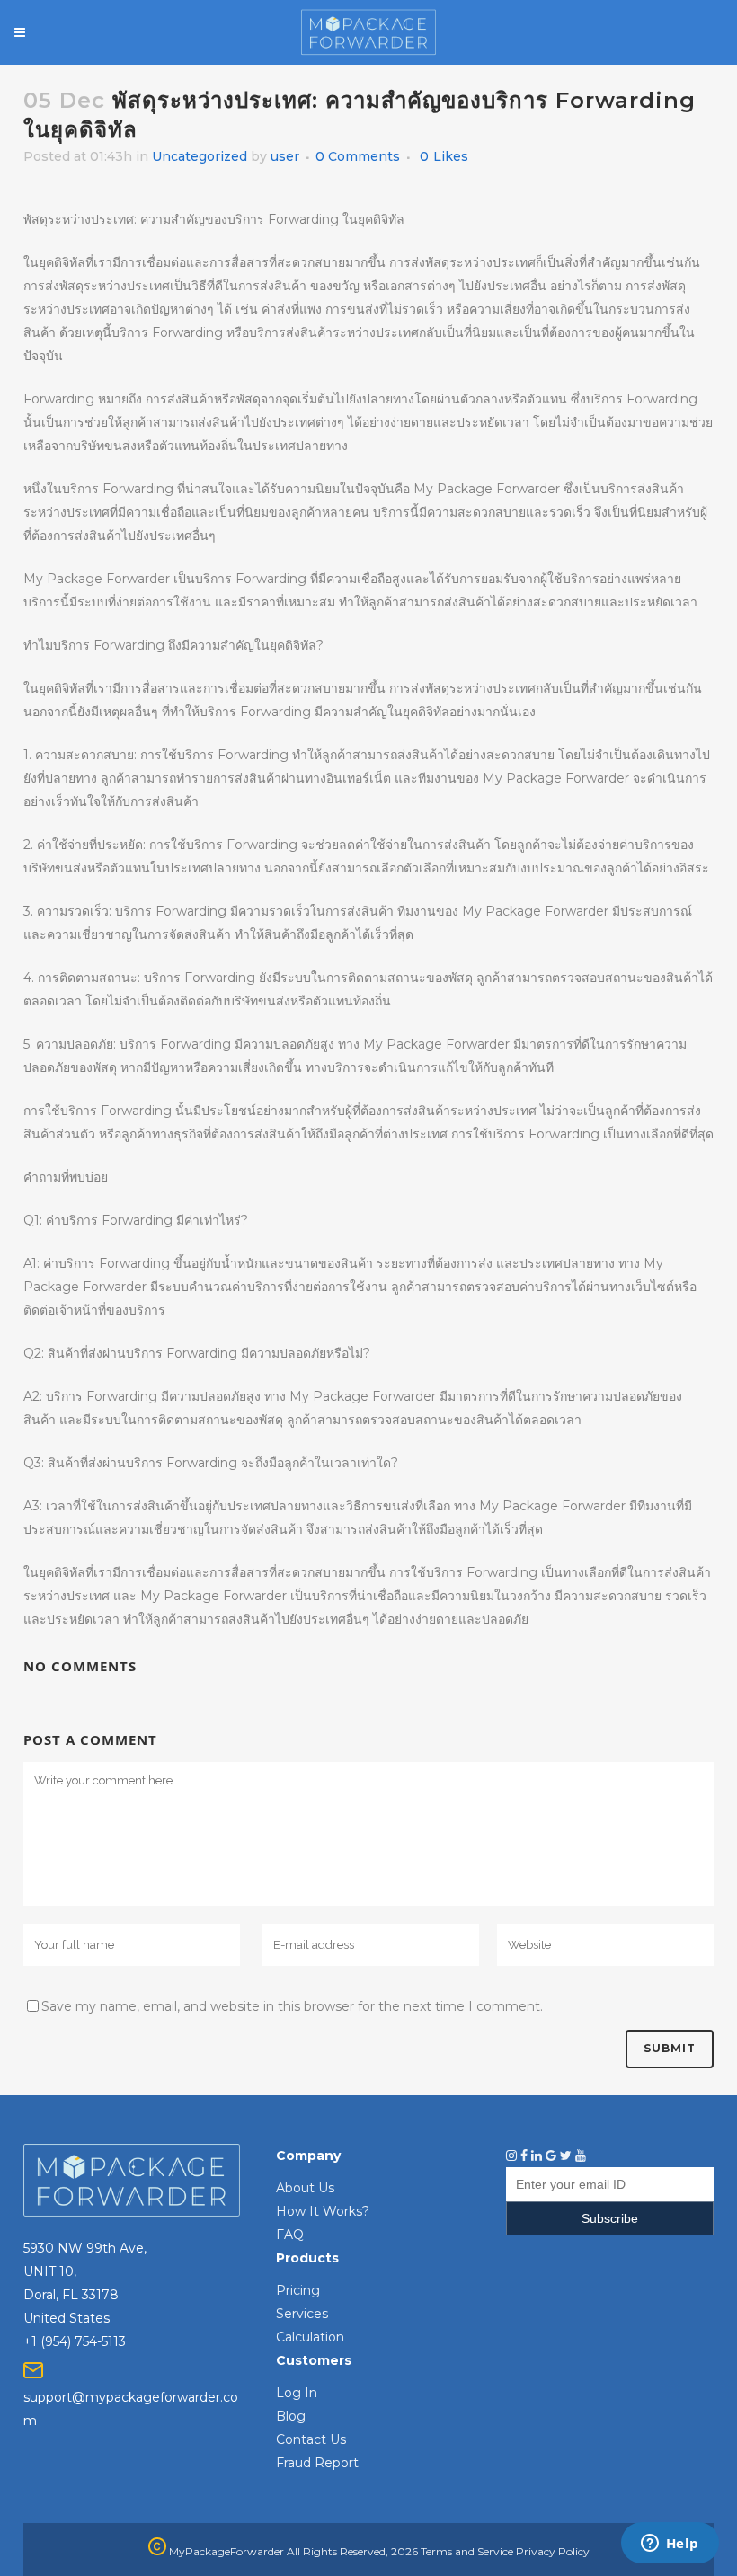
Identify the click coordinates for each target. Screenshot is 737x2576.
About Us (305, 2188)
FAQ (290, 2235)
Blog (291, 2416)
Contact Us (311, 2439)
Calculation (310, 2337)
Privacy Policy (553, 2551)
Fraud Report (317, 2463)
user (285, 156)
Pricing (298, 2290)
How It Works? (323, 2211)
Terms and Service (467, 2551)
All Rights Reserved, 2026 (352, 2551)
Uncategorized (200, 156)
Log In (297, 2393)
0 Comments (358, 156)
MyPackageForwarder (225, 2551)
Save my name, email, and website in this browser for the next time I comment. (292, 2006)
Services (302, 2314)
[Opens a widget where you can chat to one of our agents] (670, 2545)
